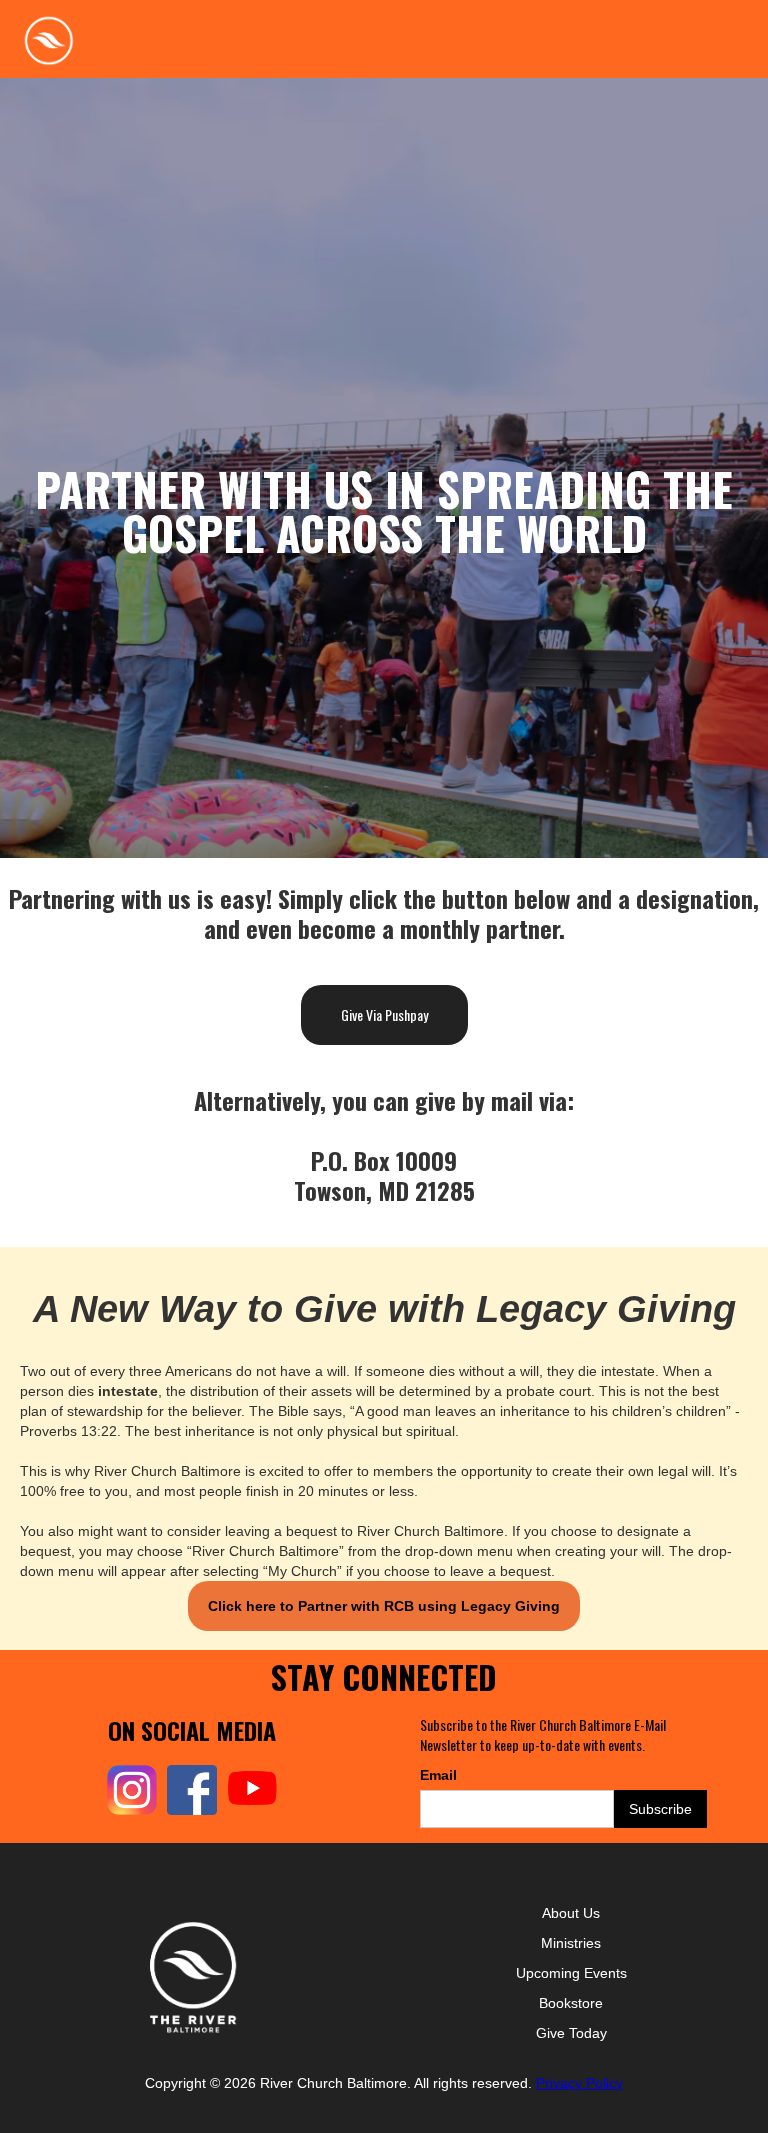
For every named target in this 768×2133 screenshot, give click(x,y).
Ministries (571, 1943)
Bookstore (571, 2003)
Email (438, 1775)
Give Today (571, 2033)
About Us (571, 1913)
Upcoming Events (571, 1973)
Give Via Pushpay (384, 1014)
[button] (730, 29)
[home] (48, 39)
